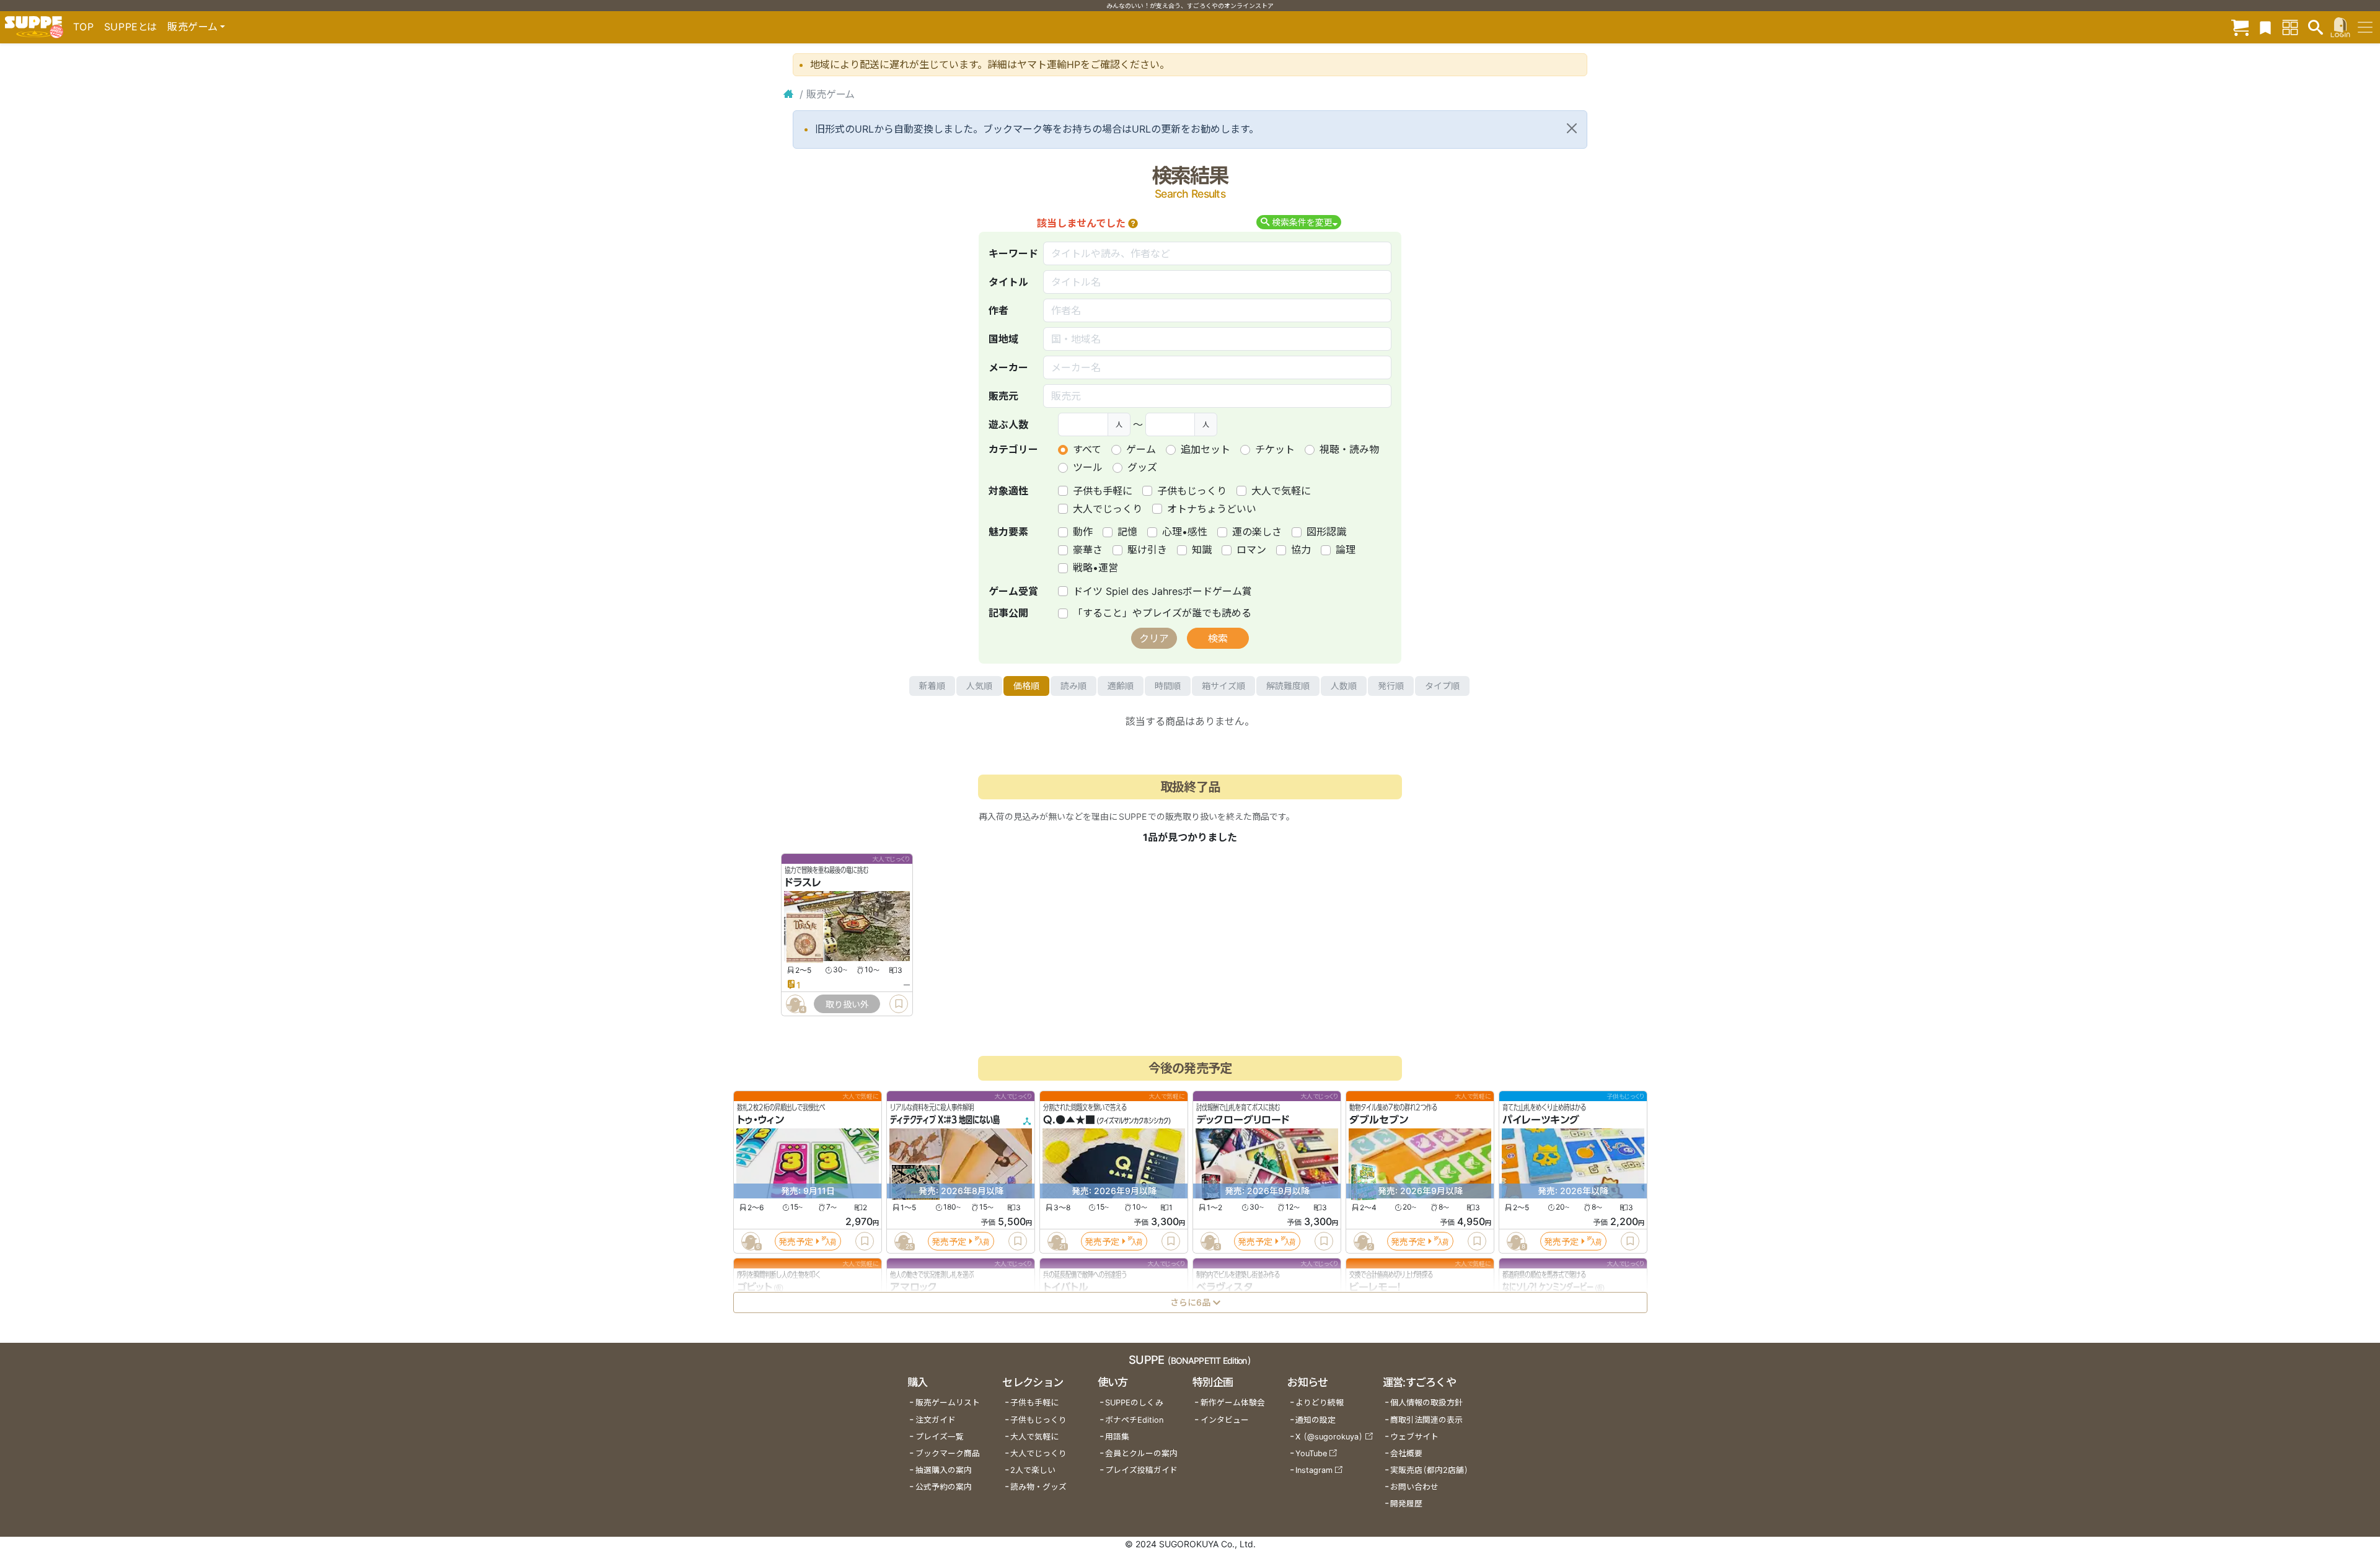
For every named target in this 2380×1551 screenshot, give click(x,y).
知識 (1202, 550)
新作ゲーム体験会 (1233, 1403)
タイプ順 (1442, 686)
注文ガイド (936, 1420)
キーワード (1013, 253)
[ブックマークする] (899, 1004)
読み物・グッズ (1038, 1487)
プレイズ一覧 (940, 1437)
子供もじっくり (1192, 491)
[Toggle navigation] (2365, 27)
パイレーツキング (1541, 1120)
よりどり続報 (1320, 1403)
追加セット (1205, 449)
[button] (1133, 223)
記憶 (1127, 532)
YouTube (1311, 1453)
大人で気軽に (1281, 491)
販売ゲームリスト (948, 1403)
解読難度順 (1288, 686)
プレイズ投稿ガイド (1141, 1470)
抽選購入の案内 (944, 1470)
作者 (998, 310)
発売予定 (796, 1241)
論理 (1346, 550)
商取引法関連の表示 (1426, 1420)
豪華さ (1088, 550)
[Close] (1572, 128)
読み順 (1073, 686)
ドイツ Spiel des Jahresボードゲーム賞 (1162, 591)
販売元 (1003, 396)
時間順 (1168, 686)
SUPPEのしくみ (1134, 1403)
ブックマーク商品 (948, 1453)
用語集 (1117, 1437)
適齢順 (1121, 686)
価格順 (1026, 686)
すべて (1087, 449)
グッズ (1142, 467)
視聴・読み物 (1349, 449)
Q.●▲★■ (1069, 1120)
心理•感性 (1185, 532)
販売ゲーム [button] (192, 27)
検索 (1218, 638)
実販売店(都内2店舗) (1429, 1470)
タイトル (1008, 282)
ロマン (1251, 550)
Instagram (1314, 1470)
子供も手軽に (1103, 491)
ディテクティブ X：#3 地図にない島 (945, 1120)
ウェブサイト (1414, 1437)
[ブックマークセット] (2265, 27)
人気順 (979, 686)
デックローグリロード (1243, 1120)
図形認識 (1326, 532)
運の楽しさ (1257, 532)
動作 (1083, 532)
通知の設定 (1316, 1420)
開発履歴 (1406, 1504)
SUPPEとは (131, 27)
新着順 (932, 686)
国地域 (1003, 339)
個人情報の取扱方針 (1426, 1403)
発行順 (1391, 686)
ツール (1088, 467)
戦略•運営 (1095, 568)
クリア (1154, 638)
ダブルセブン (1379, 1120)
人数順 (1344, 686)
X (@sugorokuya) (1329, 1437)
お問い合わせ (1414, 1487)
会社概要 (1406, 1453)
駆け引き (1147, 550)
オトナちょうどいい (1212, 509)
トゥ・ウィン (760, 1120)
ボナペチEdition (1134, 1420)
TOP (84, 27)
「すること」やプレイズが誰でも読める (1162, 613)
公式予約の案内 (944, 1487)
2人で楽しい (1033, 1470)
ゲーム (1141, 449)
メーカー (1008, 367)
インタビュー (1225, 1420)
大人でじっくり (1108, 509)
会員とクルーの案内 (1141, 1453)
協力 (1301, 550)
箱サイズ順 (1223, 686)
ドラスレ (803, 883)
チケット (1275, 449)
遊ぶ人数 (1008, 424)
